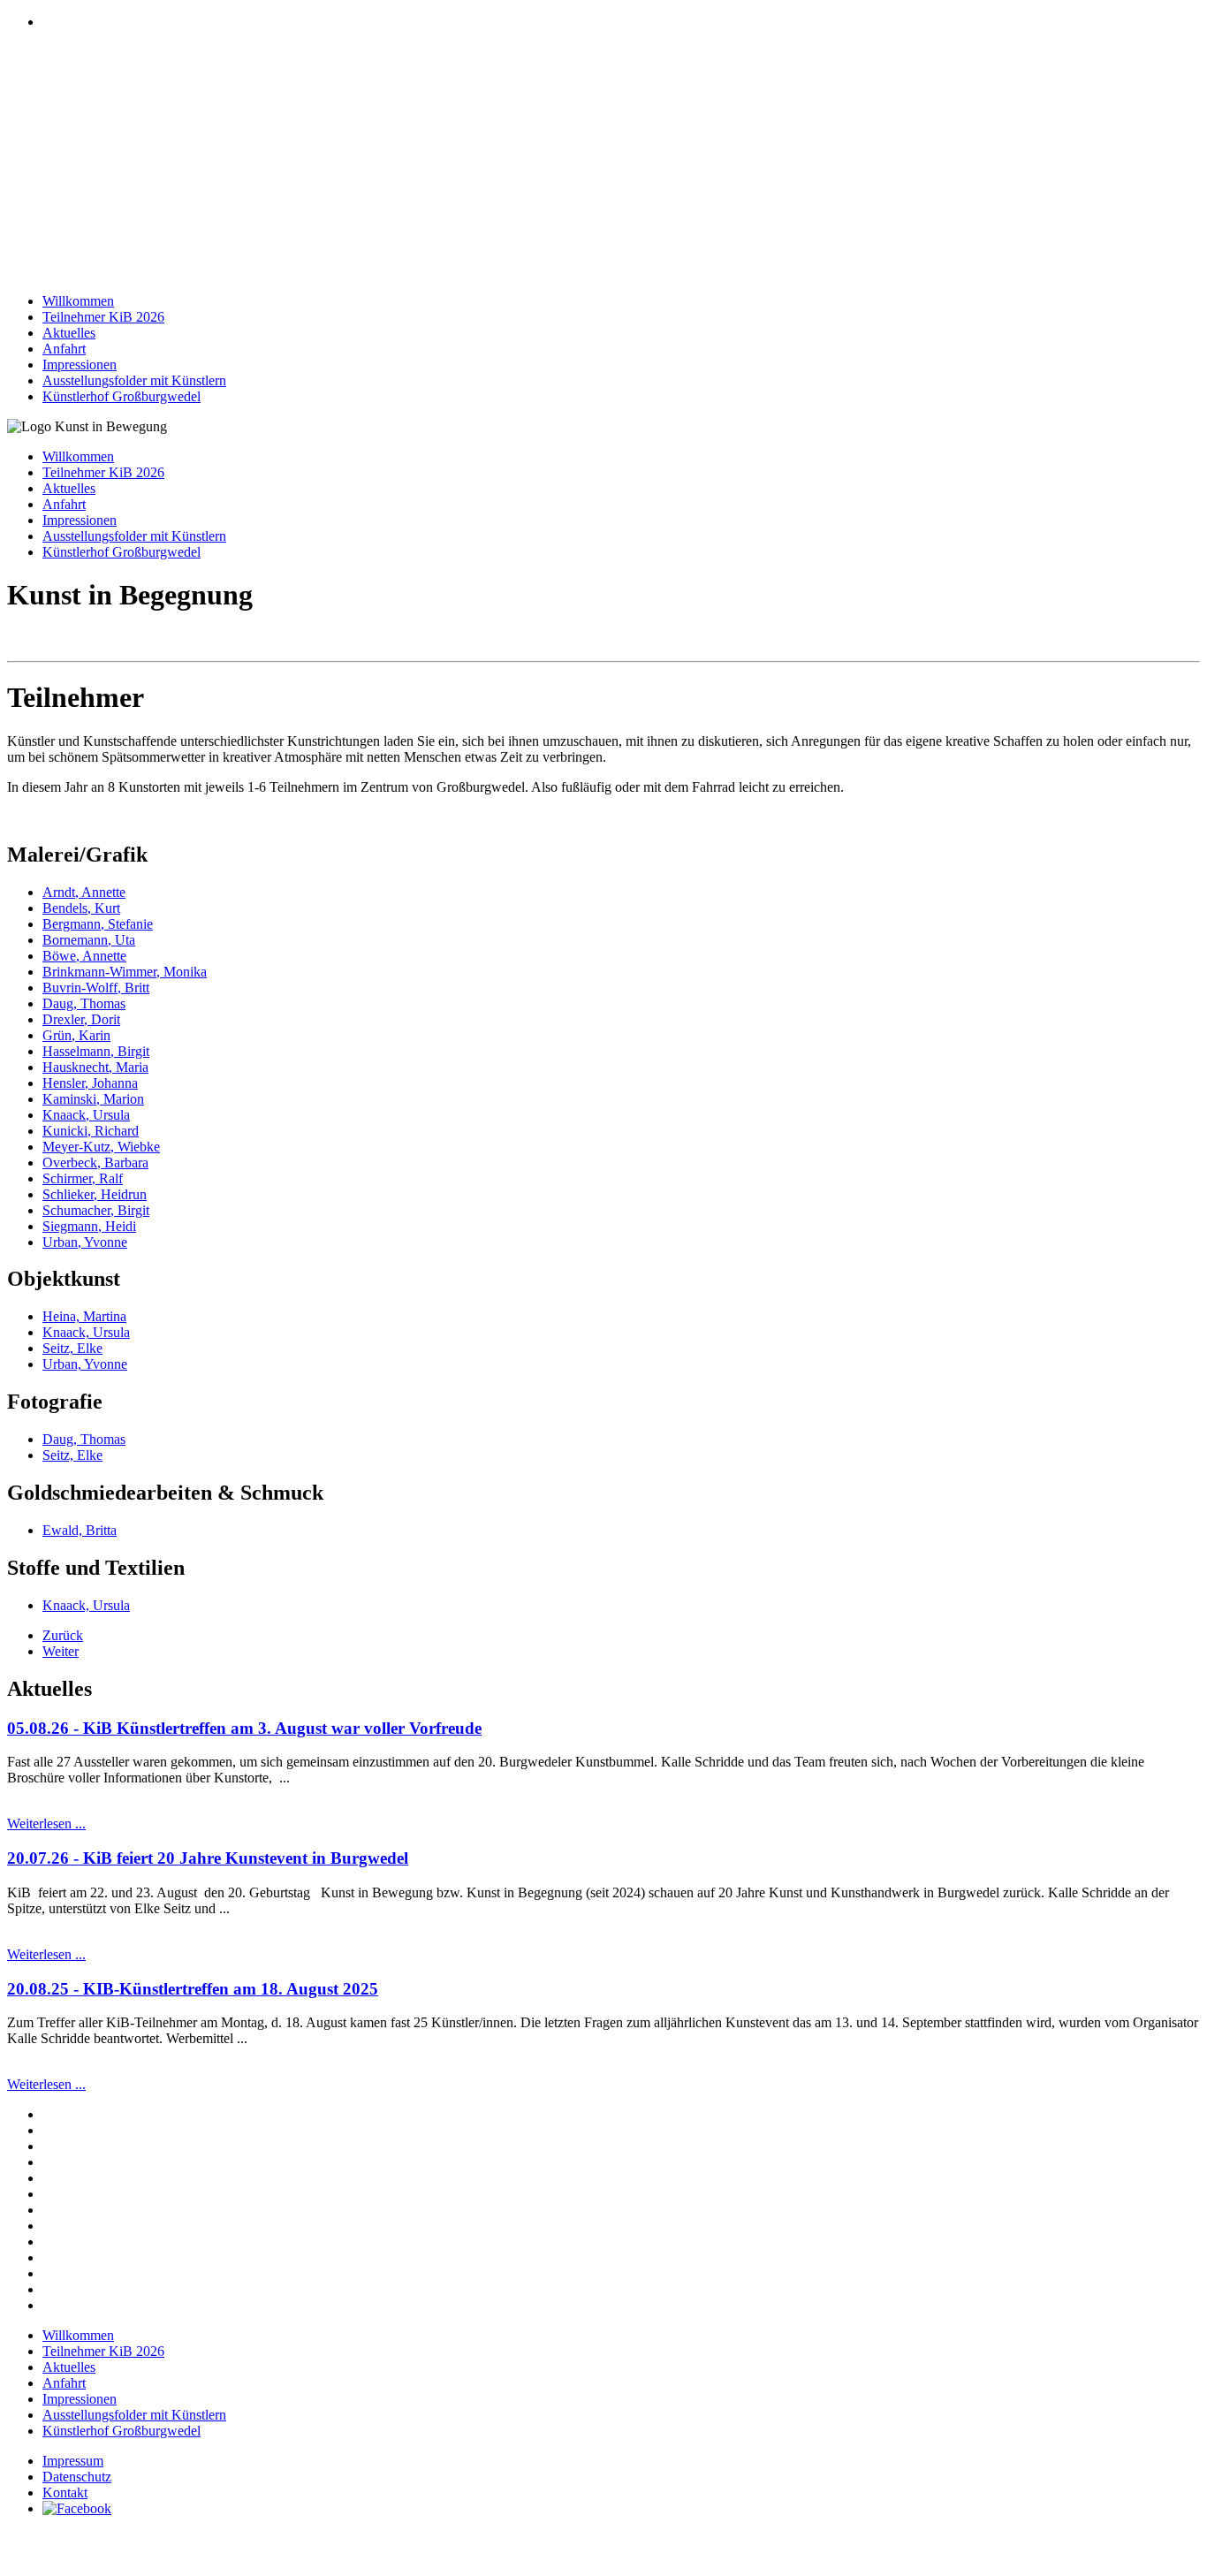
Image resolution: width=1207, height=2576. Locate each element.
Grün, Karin (76, 1035)
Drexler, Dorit (81, 1019)
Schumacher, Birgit (96, 1210)
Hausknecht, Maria (95, 1067)
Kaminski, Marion (93, 1099)
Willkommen (78, 301)
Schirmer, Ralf (83, 1178)
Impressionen (80, 365)
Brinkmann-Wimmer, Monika (125, 972)
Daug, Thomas (84, 1003)
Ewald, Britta (80, 1530)
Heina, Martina (84, 1316)
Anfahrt (64, 349)
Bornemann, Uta (89, 940)
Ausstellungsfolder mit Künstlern (134, 380)
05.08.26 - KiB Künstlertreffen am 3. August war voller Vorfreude (244, 1728)
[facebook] (77, 2508)
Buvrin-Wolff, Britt (96, 988)
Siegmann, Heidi (89, 1226)
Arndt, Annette (84, 892)
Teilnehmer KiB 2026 (103, 317)
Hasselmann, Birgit (96, 1051)
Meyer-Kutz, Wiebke (101, 1147)
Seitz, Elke (72, 1348)
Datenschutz (77, 2477)
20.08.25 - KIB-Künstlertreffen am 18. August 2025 (193, 1989)
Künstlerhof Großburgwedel (121, 396)
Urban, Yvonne (85, 1242)
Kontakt (65, 2492)
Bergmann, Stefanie (98, 924)
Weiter (61, 1651)
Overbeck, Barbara (95, 1163)
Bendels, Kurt (81, 908)
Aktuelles (69, 333)
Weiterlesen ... (46, 1824)
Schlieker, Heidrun (95, 1194)
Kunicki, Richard (91, 1131)
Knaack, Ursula (86, 1115)
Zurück (63, 1635)
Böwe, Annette (84, 956)
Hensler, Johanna (90, 1083)
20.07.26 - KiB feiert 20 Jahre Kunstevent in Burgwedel (208, 1858)
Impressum (73, 2461)
